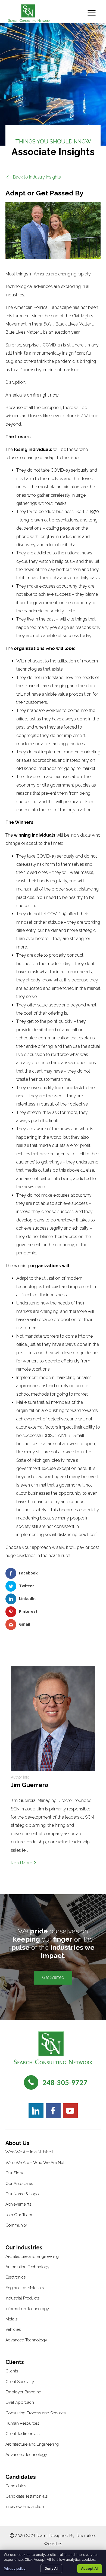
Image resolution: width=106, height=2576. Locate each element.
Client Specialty (20, 2382)
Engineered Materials (25, 2288)
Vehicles (13, 2329)
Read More (22, 1863)
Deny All (51, 2568)
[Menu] (92, 13)
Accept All (90, 2568)
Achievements (18, 2204)
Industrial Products (22, 2298)
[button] (33, 177)
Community (16, 2225)
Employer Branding (23, 2392)
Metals (11, 2319)
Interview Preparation (25, 2507)
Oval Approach (20, 2402)
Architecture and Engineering (32, 2256)
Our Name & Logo (22, 2194)
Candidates (16, 2486)
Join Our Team (19, 2215)
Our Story (14, 2173)
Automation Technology (27, 2267)
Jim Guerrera (30, 1785)
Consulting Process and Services (35, 2413)
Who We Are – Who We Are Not (35, 2163)
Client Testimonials (22, 2434)
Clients (12, 2371)
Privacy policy (15, 2569)
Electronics (15, 2277)
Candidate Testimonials (26, 2496)
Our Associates (19, 2184)
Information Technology (27, 2309)
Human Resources (22, 2423)
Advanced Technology (26, 2340)
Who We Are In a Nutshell (29, 2152)
